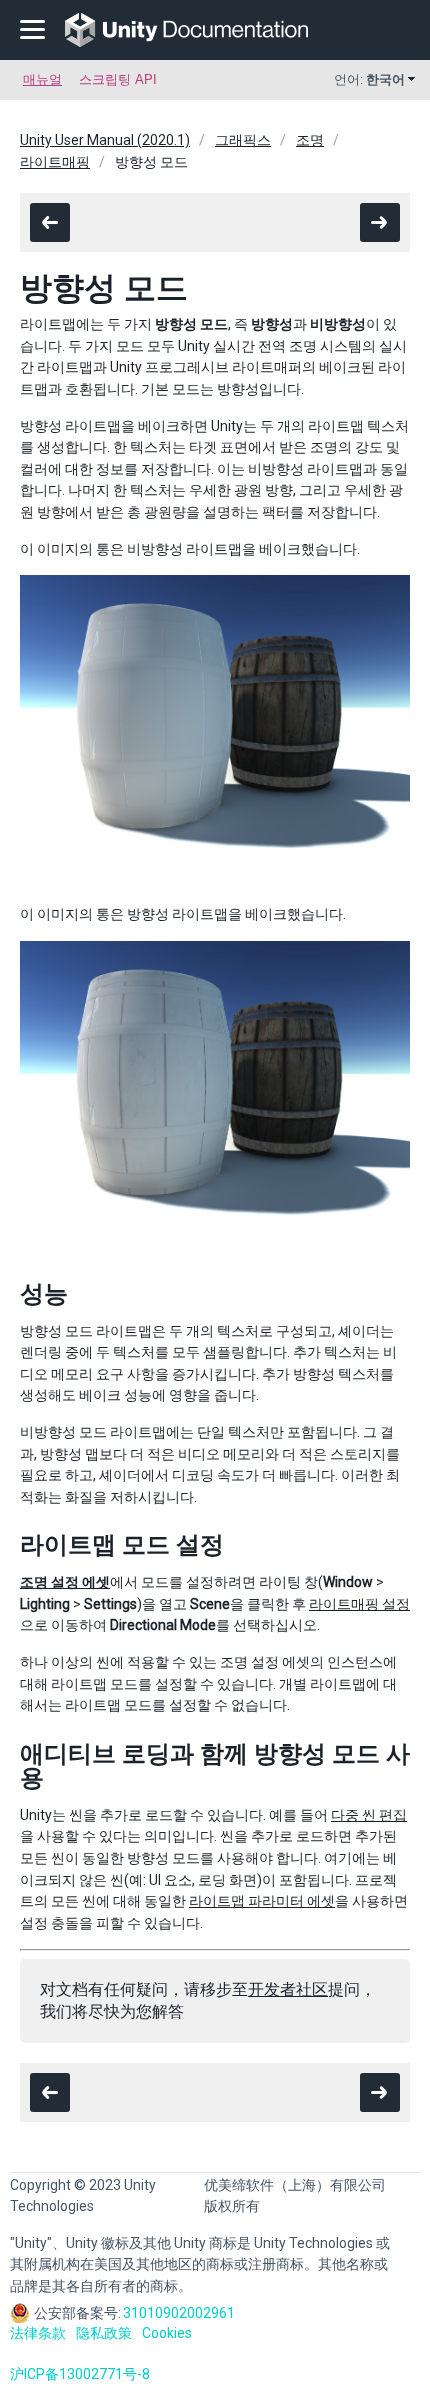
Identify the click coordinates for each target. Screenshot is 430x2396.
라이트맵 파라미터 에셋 (262, 1901)
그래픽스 (243, 140)
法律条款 (38, 2333)
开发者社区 (288, 1989)
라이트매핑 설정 (359, 1604)
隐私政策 (104, 2333)
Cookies (167, 2333)
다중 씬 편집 (369, 1815)
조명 (310, 140)
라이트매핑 (55, 162)
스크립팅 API (118, 79)
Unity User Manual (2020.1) (105, 140)
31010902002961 (179, 2313)
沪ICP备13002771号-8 (80, 2374)
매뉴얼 (42, 79)
